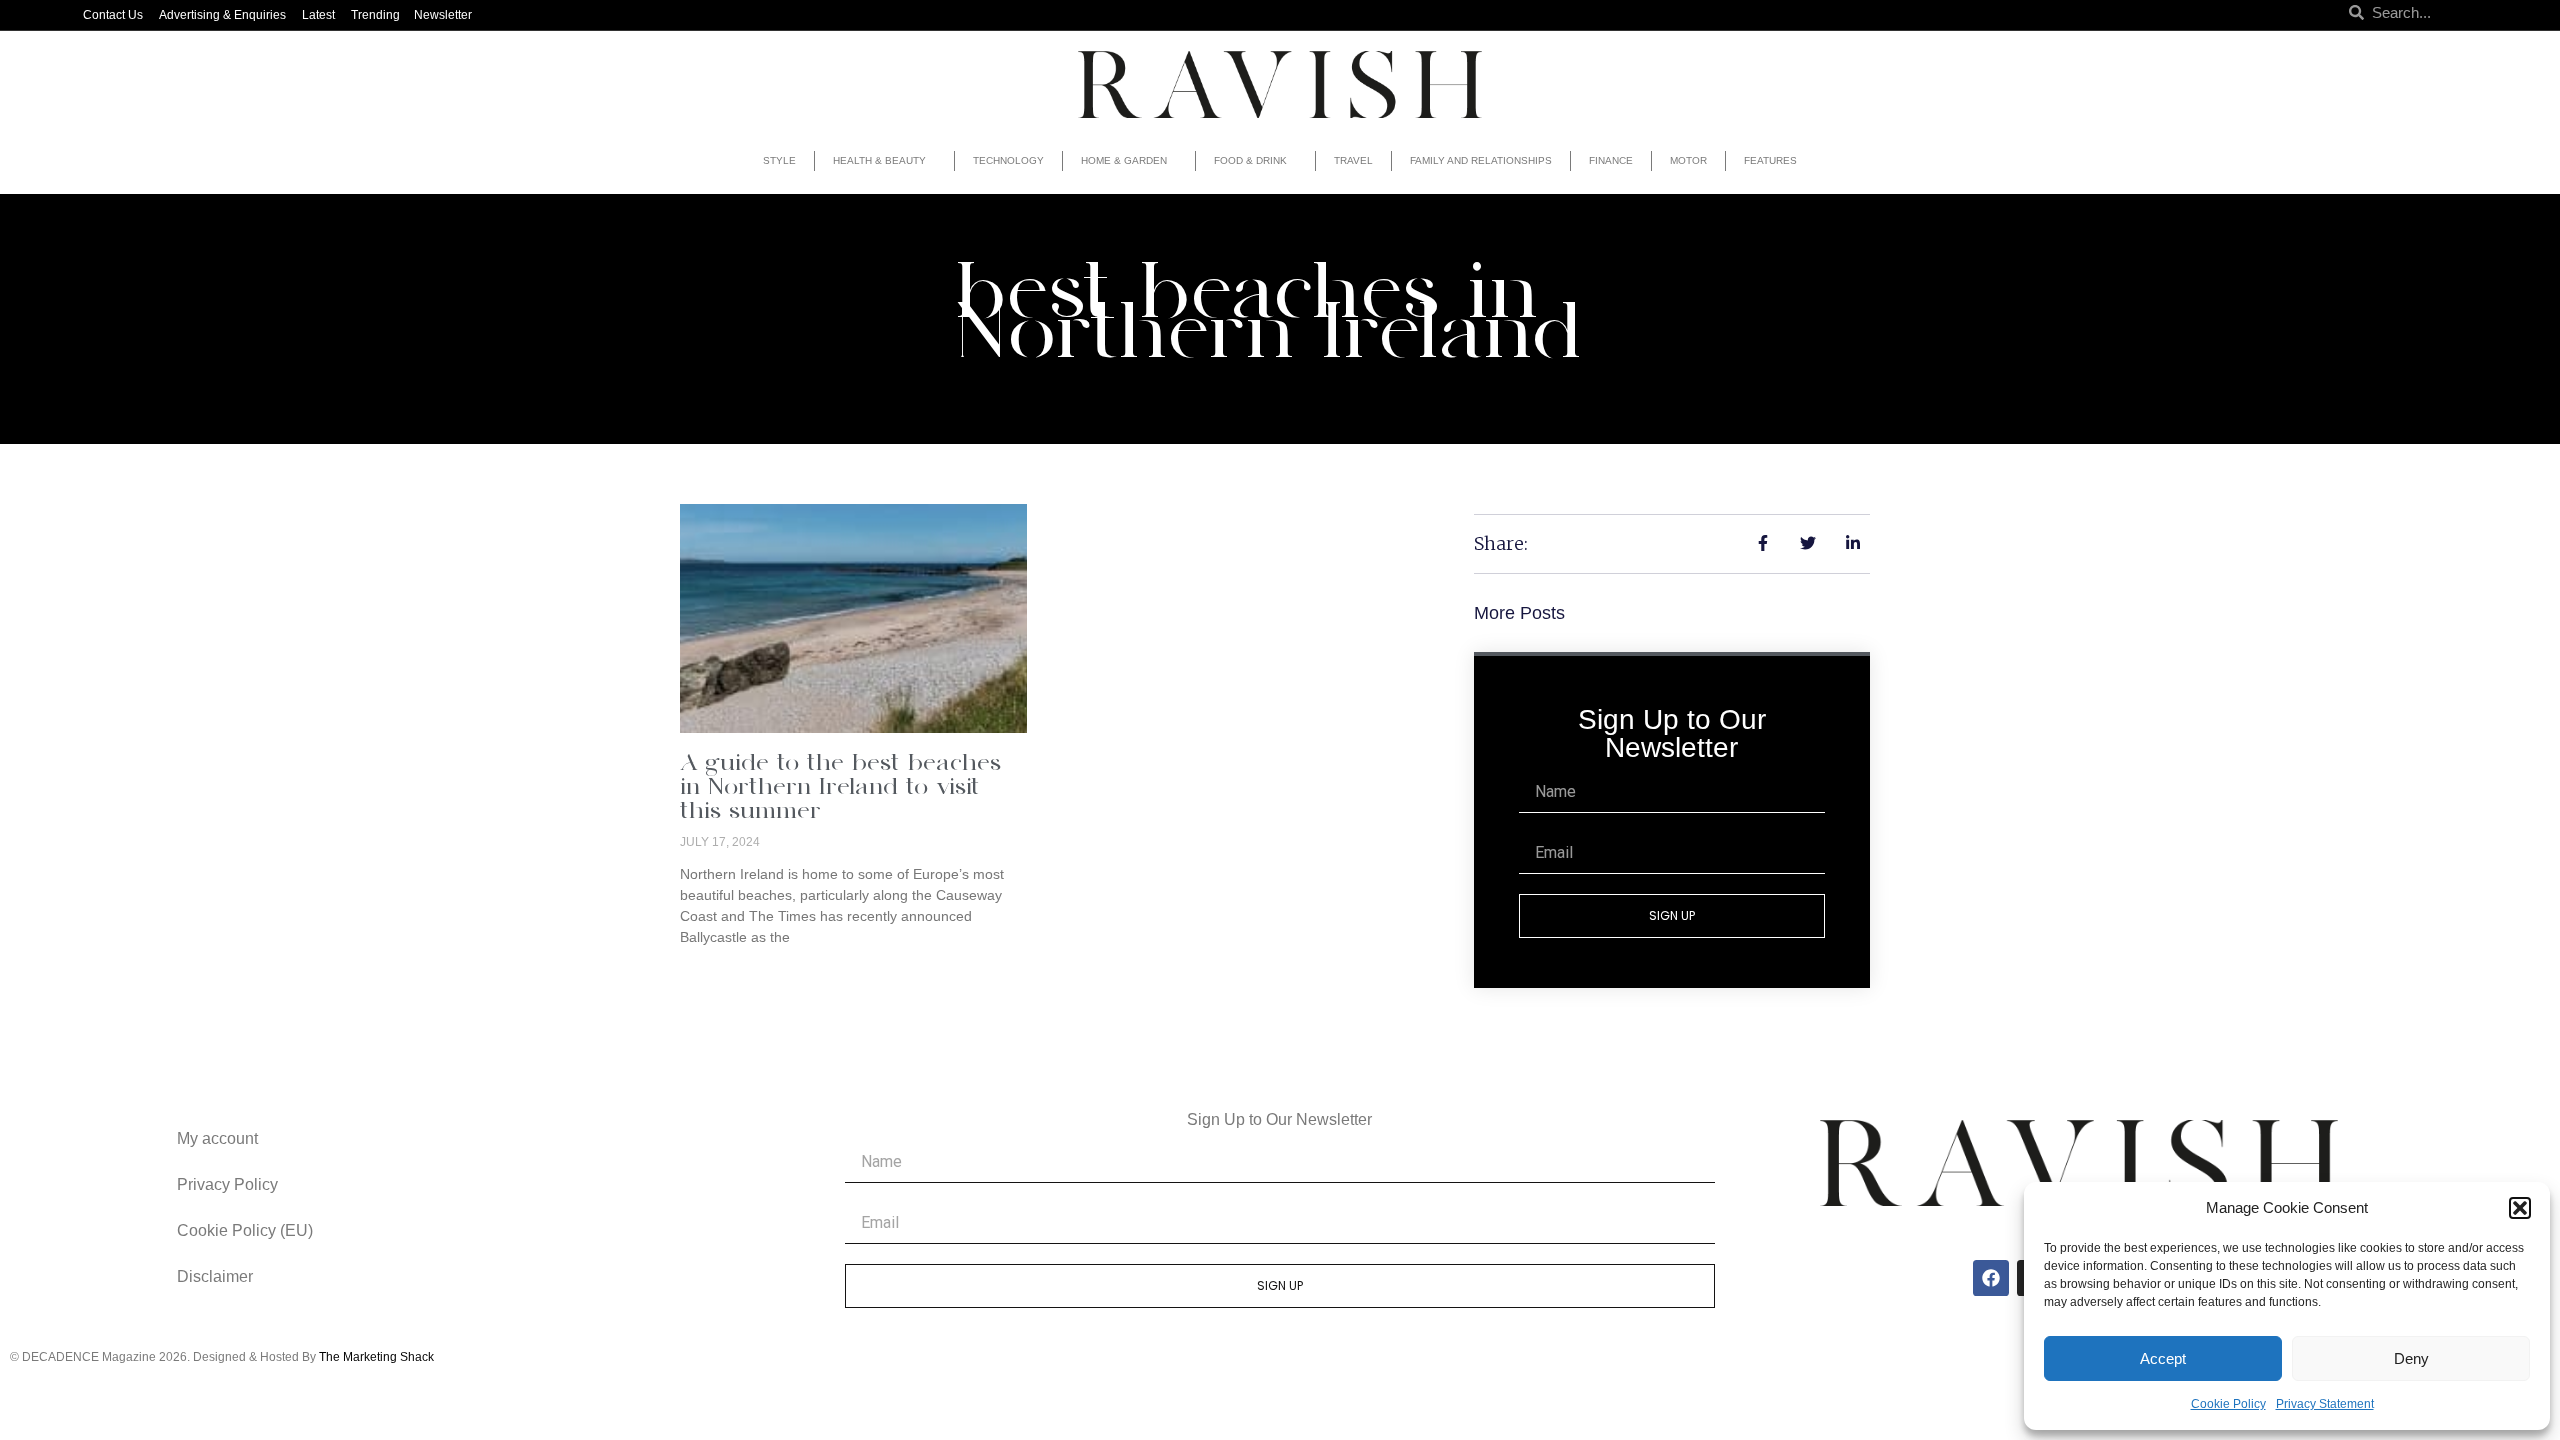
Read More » (721, 971)
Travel (1353, 160)
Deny (2411, 1358)
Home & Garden (1124, 160)
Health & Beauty (879, 160)
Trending (375, 15)
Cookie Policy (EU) (245, 1230)
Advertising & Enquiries (222, 15)
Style (779, 160)
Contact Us (113, 15)
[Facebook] (1991, 1278)
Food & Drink (1250, 160)
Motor (1688, 160)
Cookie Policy (2228, 1404)
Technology (1008, 160)
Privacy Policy (227, 1184)
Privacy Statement (2325, 1404)
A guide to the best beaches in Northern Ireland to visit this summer (840, 788)
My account (217, 1138)
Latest (318, 15)
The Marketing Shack (376, 1357)
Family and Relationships (1481, 160)
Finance (1611, 160)
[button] (2520, 1208)
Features (1770, 160)
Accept (2163, 1358)
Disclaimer (215, 1276)
